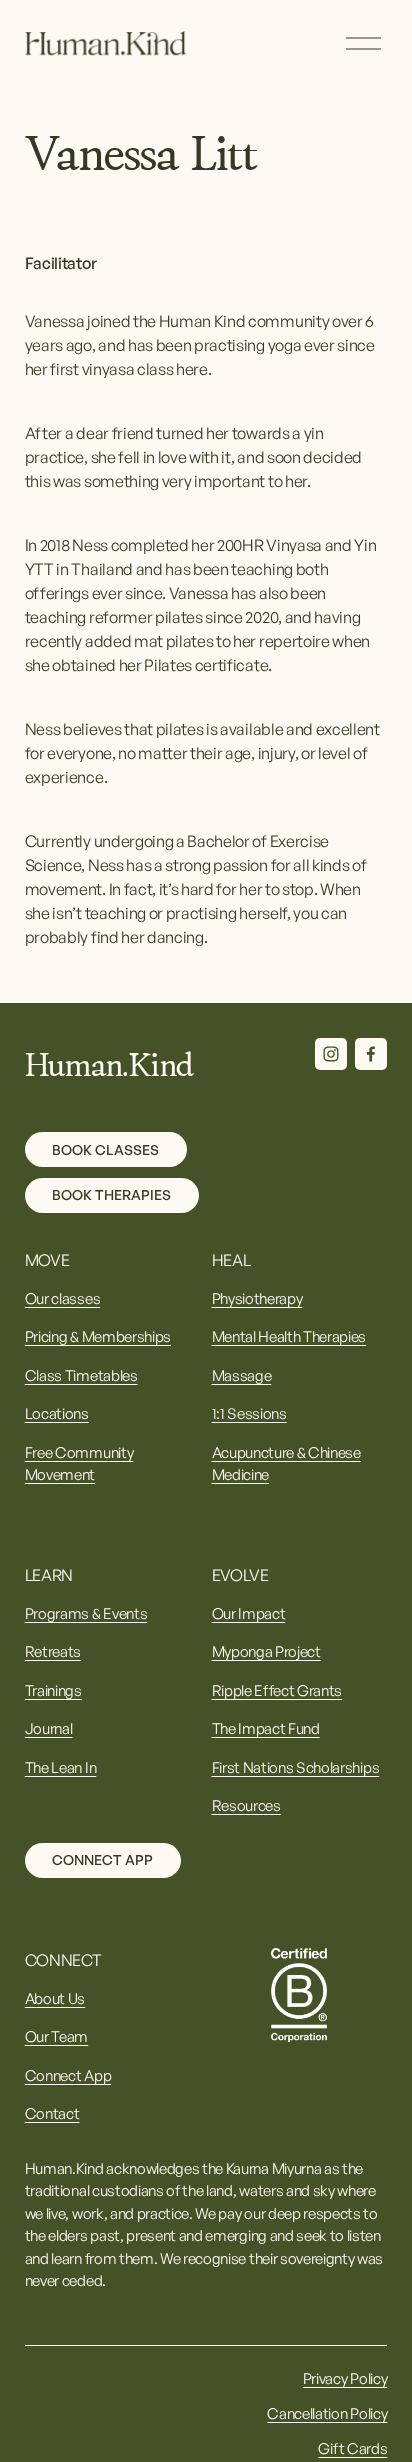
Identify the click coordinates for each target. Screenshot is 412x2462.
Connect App (102, 1859)
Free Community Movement (79, 1463)
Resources (246, 1805)
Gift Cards (352, 2448)
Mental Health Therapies (289, 1336)
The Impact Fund (266, 1728)
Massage (242, 1375)
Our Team (56, 2036)
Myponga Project (266, 1651)
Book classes (105, 1149)
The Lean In (60, 1767)
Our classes (62, 1298)
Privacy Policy (345, 2378)
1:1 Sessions (249, 1413)
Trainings (53, 1690)
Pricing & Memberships (98, 1336)
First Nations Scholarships (296, 1767)
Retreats (53, 1651)
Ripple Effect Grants (277, 1690)
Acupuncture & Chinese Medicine (286, 1463)
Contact (52, 2113)
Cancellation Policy (327, 2413)
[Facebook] (371, 1054)
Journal (49, 1728)
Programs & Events (86, 1613)
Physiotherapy (257, 1298)
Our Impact (249, 1613)
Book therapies (111, 1194)
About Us (55, 1998)
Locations (57, 1413)
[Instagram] (331, 1054)
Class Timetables (81, 1375)
